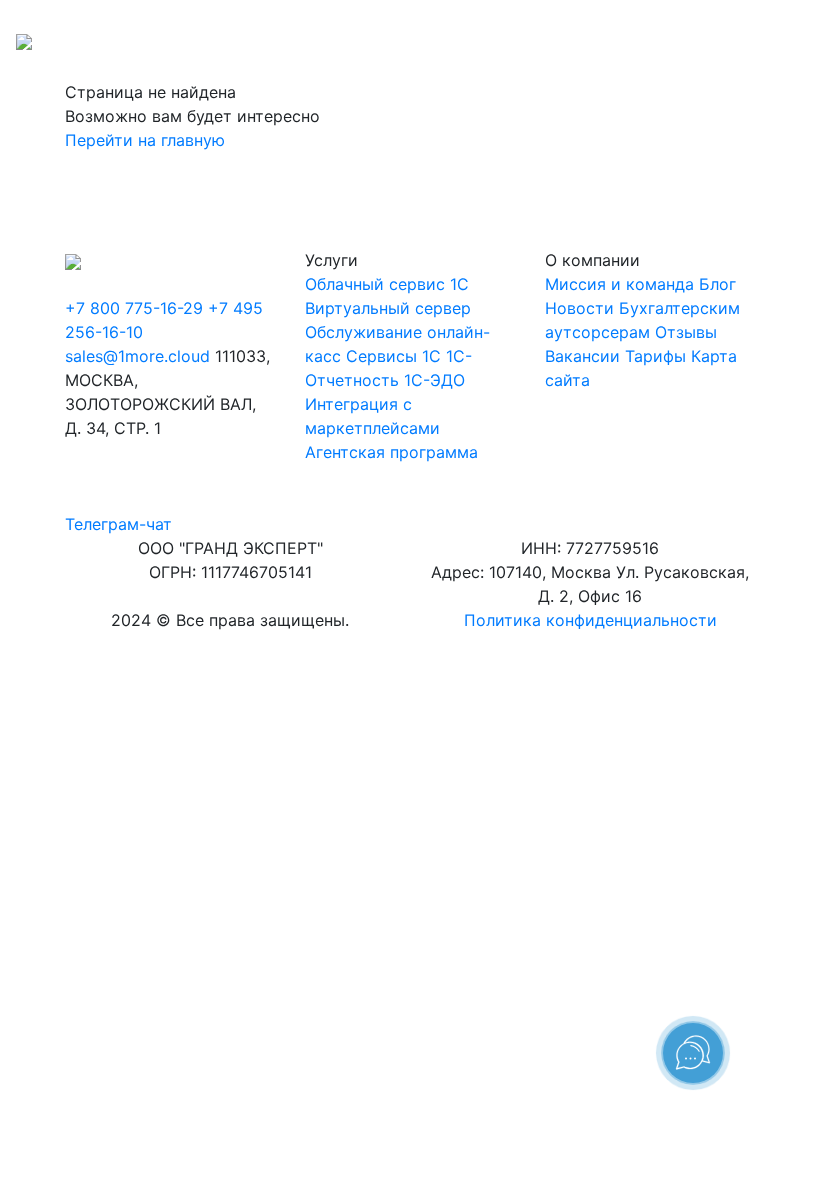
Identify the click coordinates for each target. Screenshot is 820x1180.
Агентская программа (391, 452)
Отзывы (686, 332)
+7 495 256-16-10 (735, 20)
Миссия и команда (619, 284)
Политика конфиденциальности (590, 620)
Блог (717, 284)
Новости (579, 308)
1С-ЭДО (434, 380)
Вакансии (582, 356)
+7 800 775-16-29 (592, 20)
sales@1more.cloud (137, 356)
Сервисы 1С (393, 356)
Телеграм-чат (118, 524)
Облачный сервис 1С (387, 284)
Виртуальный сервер (388, 308)
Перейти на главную (145, 140)
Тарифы (655, 356)
